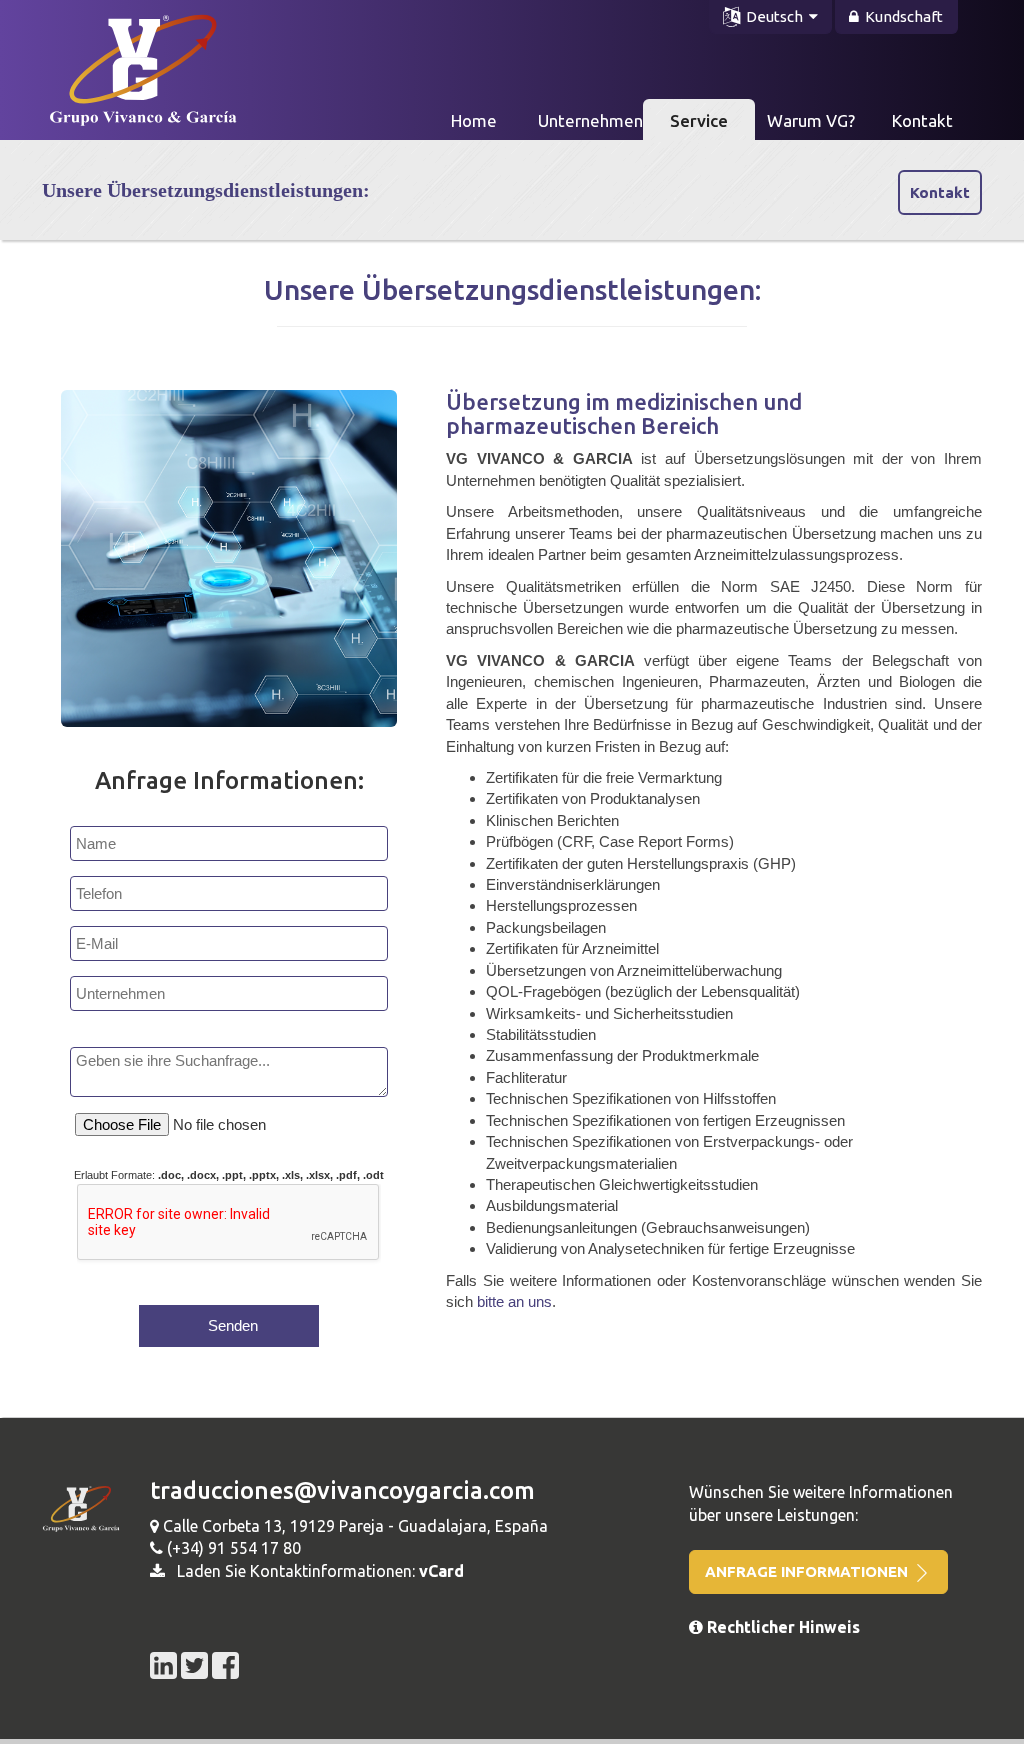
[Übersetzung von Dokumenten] (165, 1663)
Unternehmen (590, 120)
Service (699, 120)
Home (490, 120)
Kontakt (922, 120)
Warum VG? (811, 120)
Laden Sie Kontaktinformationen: (314, 1571)
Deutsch (774, 16)
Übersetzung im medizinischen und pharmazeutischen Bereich (624, 413)
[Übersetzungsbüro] (126, 63)
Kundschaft (901, 16)
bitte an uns (514, 1301)
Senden (229, 1325)
